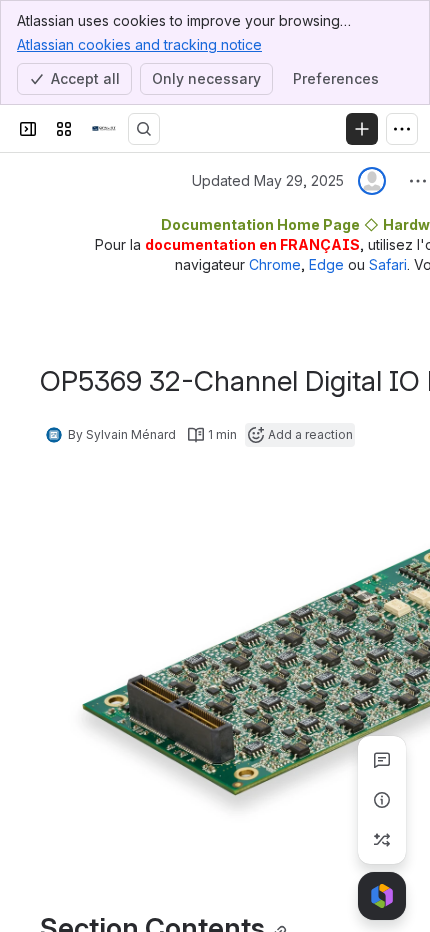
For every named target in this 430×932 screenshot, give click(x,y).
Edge (326, 264)
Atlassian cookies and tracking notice (139, 44)
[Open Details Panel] (382, 800)
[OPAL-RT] (104, 129)
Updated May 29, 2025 (268, 180)
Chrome (275, 264)
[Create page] (382, 840)
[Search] (144, 129)
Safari (388, 264)
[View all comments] (382, 760)
